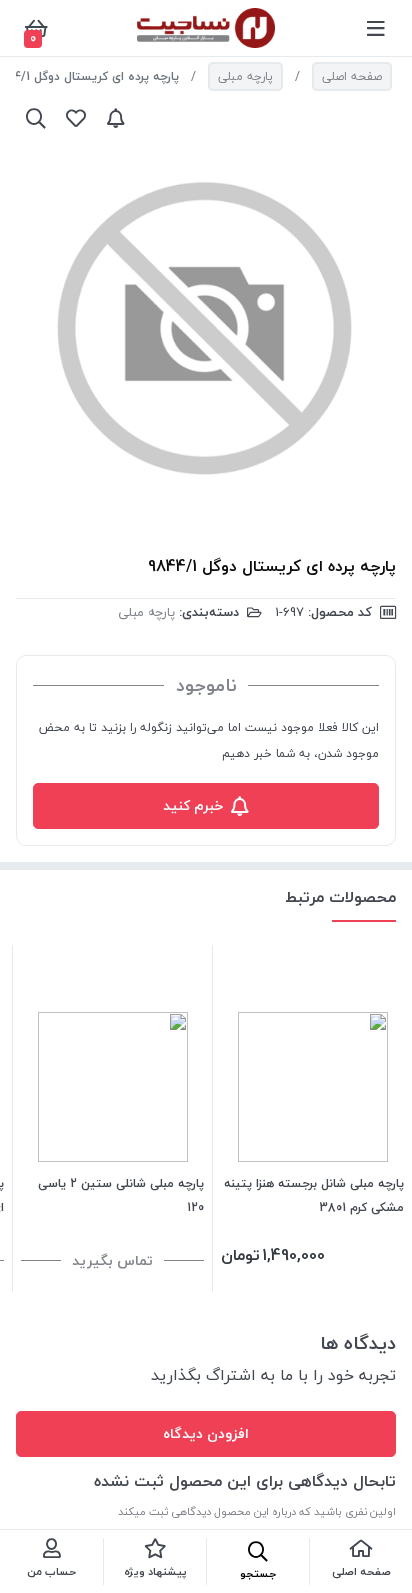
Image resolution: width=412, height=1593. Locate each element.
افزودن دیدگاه (206, 1433)
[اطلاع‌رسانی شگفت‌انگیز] (116, 118)
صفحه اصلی (352, 76)
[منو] (376, 28)
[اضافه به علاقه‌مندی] (76, 118)
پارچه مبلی (245, 76)
